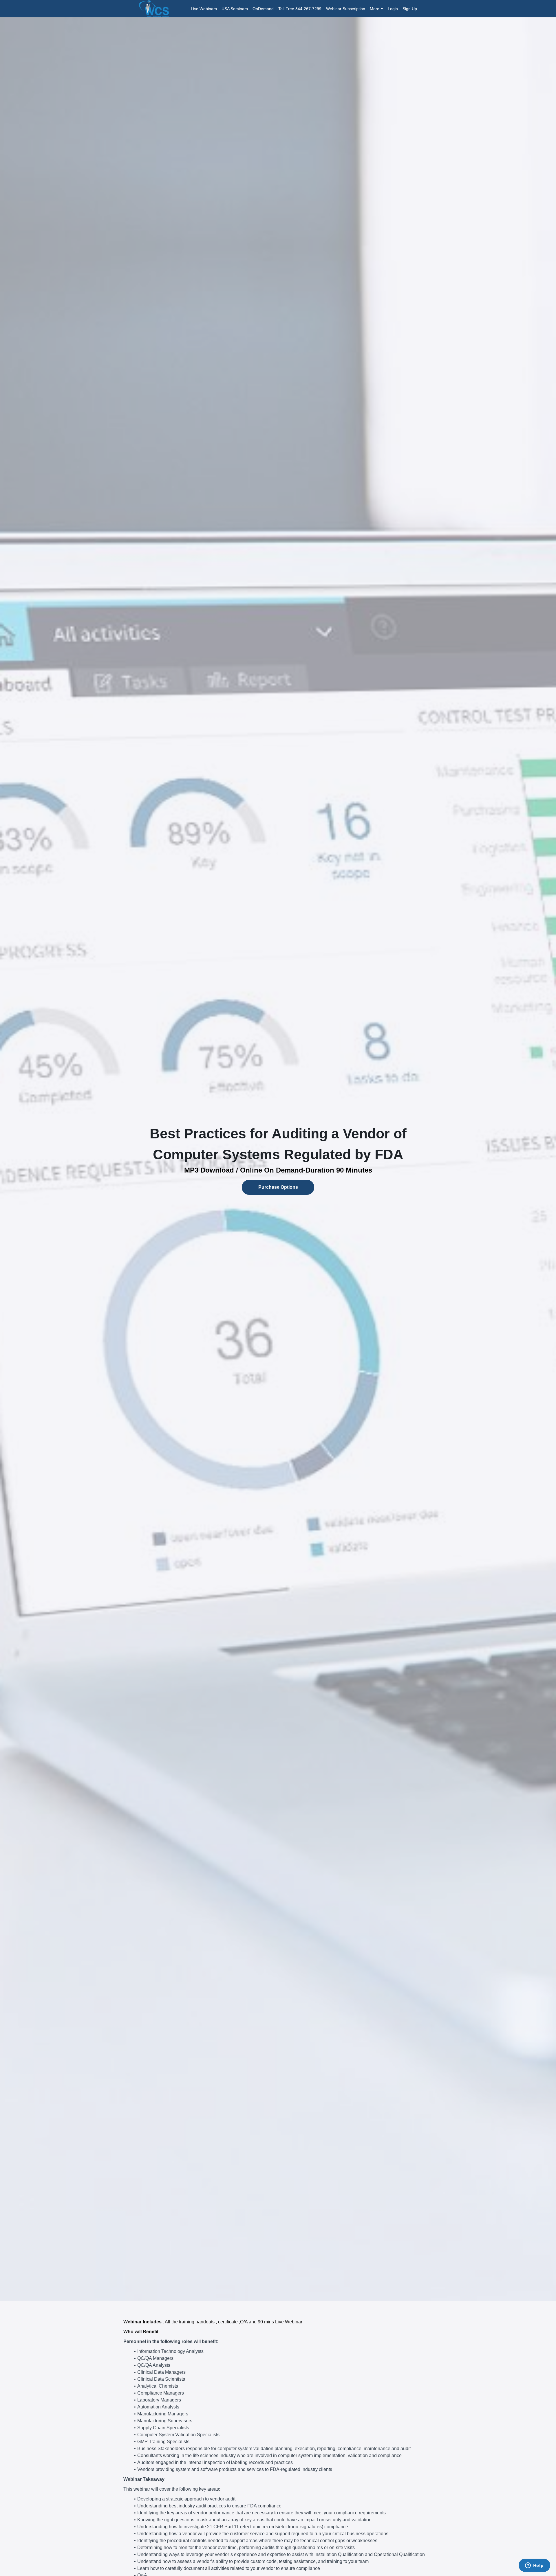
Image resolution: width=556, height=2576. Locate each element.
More (375, 9)
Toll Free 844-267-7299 (300, 9)
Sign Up (410, 9)
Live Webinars (204, 9)
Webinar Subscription (346, 9)
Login (393, 9)
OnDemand (263, 9)
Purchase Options (278, 1187)
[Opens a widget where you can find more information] (534, 2566)
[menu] (302, 9)
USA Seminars (235, 9)
